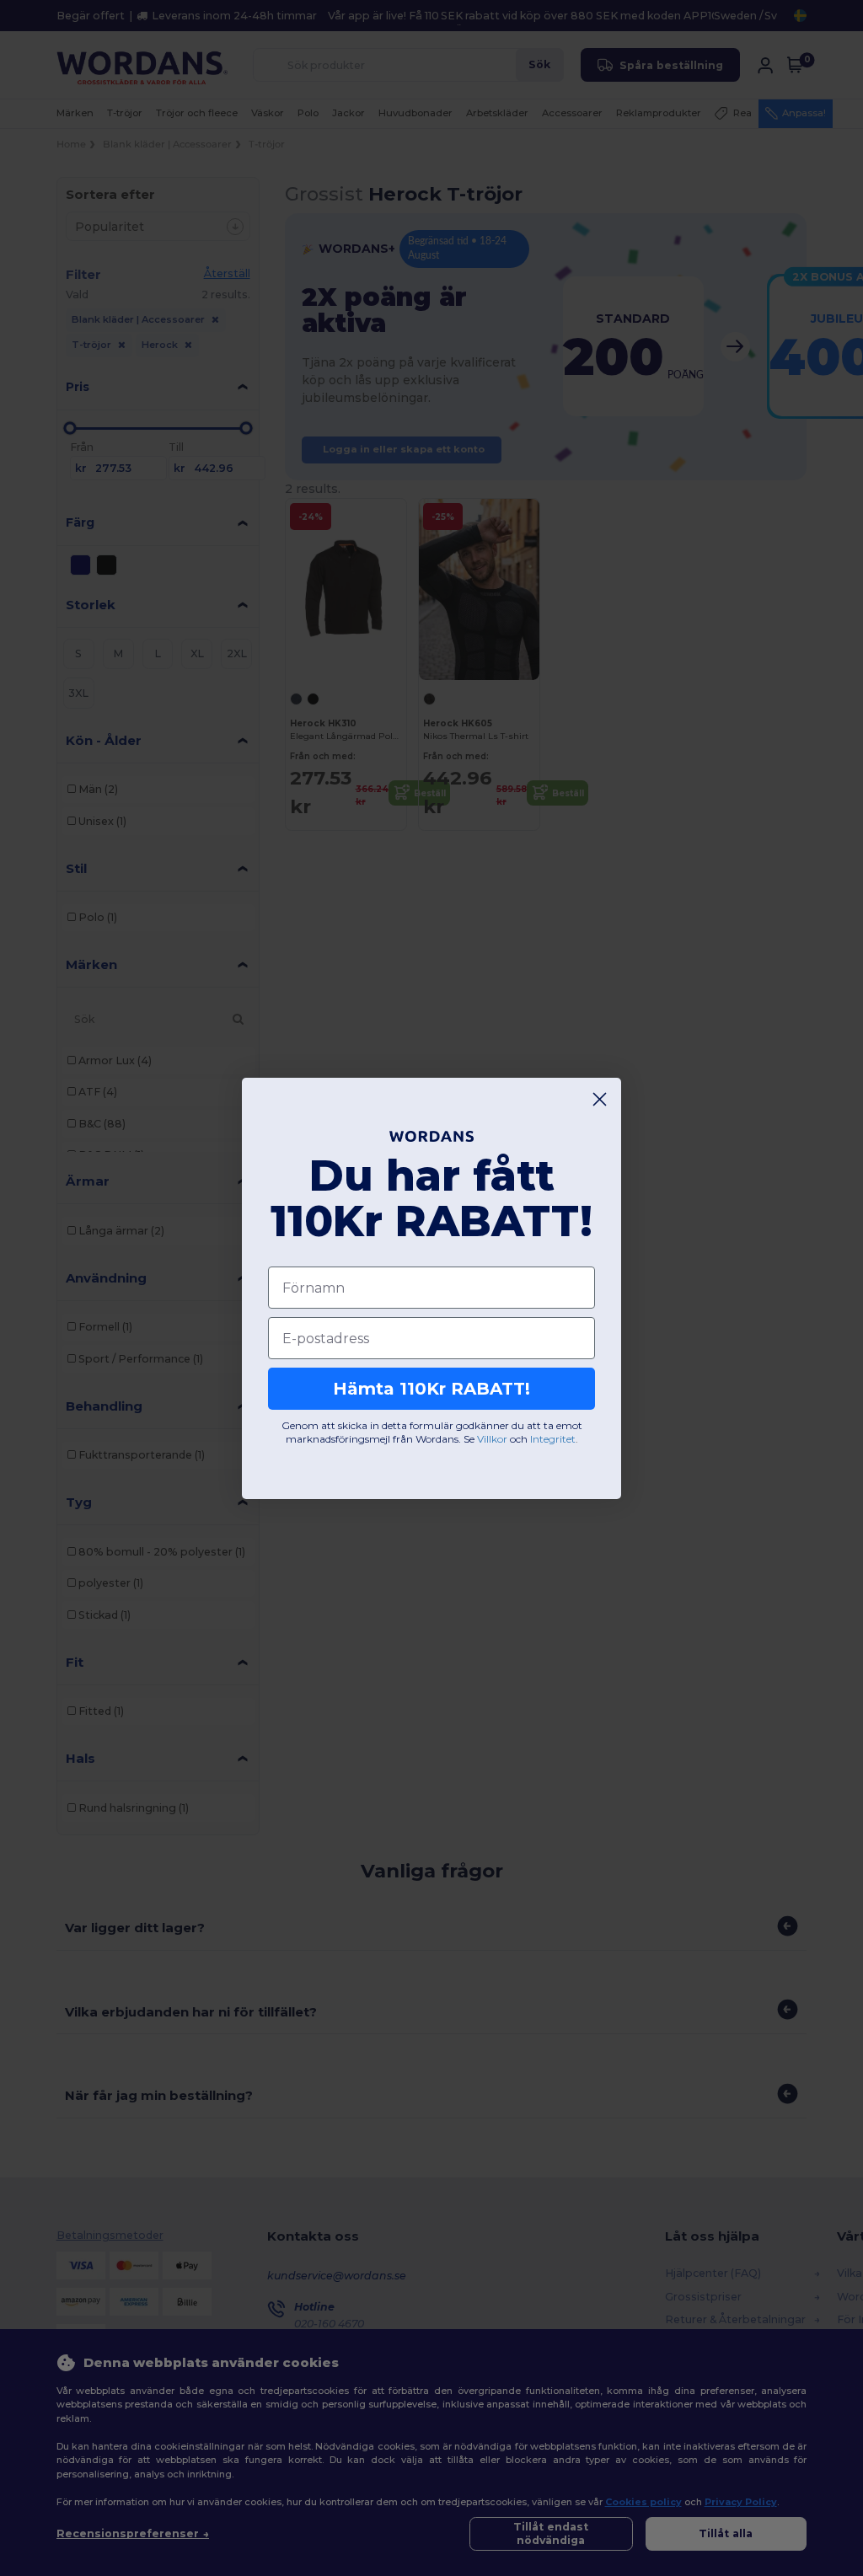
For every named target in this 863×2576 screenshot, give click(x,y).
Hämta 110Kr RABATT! (431, 1389)
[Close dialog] (600, 1099)
